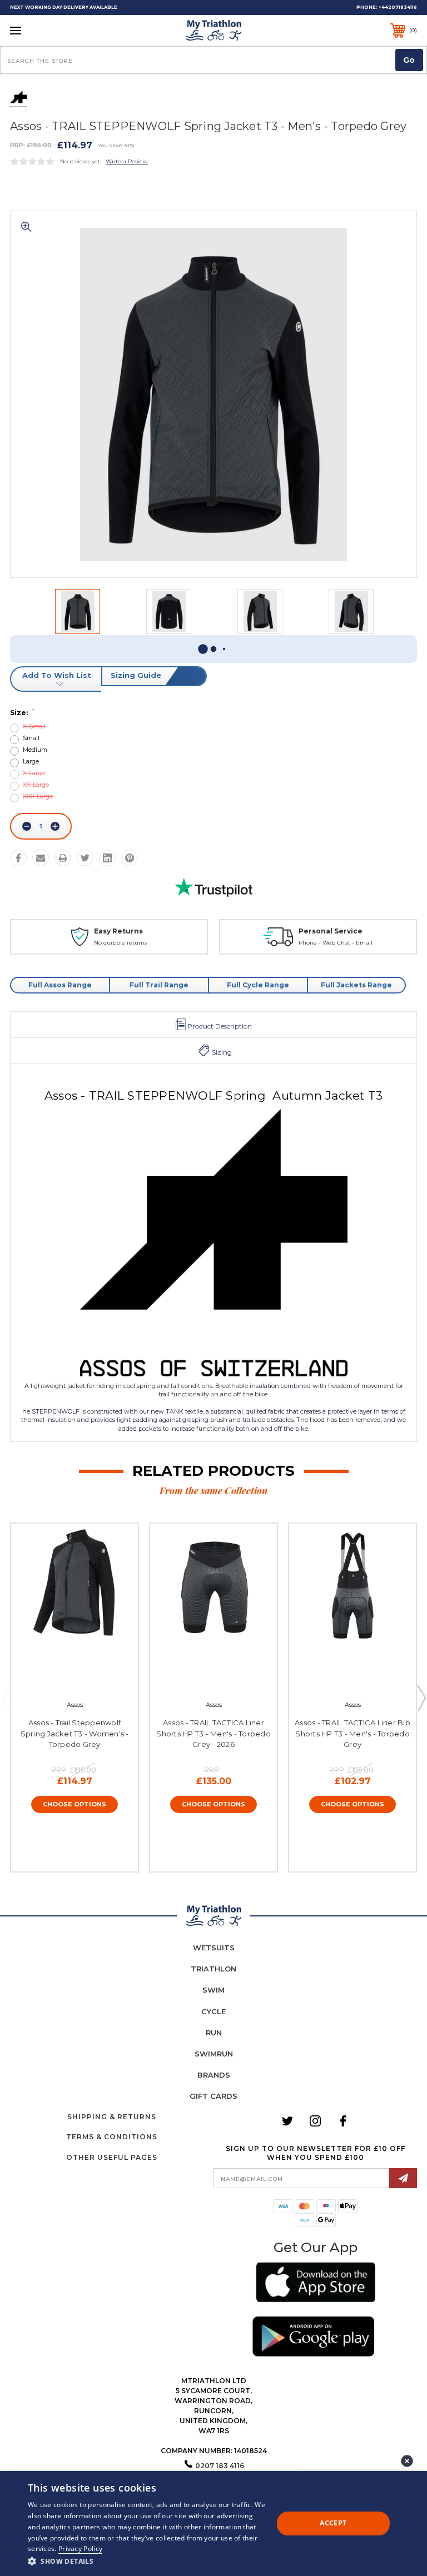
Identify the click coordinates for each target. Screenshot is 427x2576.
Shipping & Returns (112, 2117)
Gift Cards (213, 2096)
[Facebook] (18, 858)
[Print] (63, 858)
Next (421, 1698)
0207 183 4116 (220, 2466)
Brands (214, 2075)
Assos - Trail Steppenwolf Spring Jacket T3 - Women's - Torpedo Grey (75, 1733)
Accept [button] (333, 2523)
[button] (316, 2284)
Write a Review (127, 161)
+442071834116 (398, 7)
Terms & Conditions (112, 2137)
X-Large (34, 773)
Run (214, 2033)
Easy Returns (118, 931)
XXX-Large (38, 797)
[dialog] (213, 2523)
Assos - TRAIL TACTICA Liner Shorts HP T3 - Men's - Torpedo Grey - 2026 (213, 1733)
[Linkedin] (107, 858)
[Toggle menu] (51, 30)
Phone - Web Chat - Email (336, 943)
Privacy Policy (80, 2548)
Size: (22, 713)
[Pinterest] (130, 858)
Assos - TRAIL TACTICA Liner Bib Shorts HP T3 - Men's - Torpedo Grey (352, 1733)
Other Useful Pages (112, 2157)
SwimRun (214, 2054)
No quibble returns (120, 943)
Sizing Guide (136, 675)
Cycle (213, 2011)
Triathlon (213, 1969)
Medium (35, 750)
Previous (6, 1698)
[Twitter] (85, 858)
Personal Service (331, 931)
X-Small (34, 727)
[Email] (41, 858)
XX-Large (36, 785)
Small (31, 738)
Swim (213, 1990)
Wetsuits (214, 1948)
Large (31, 762)
